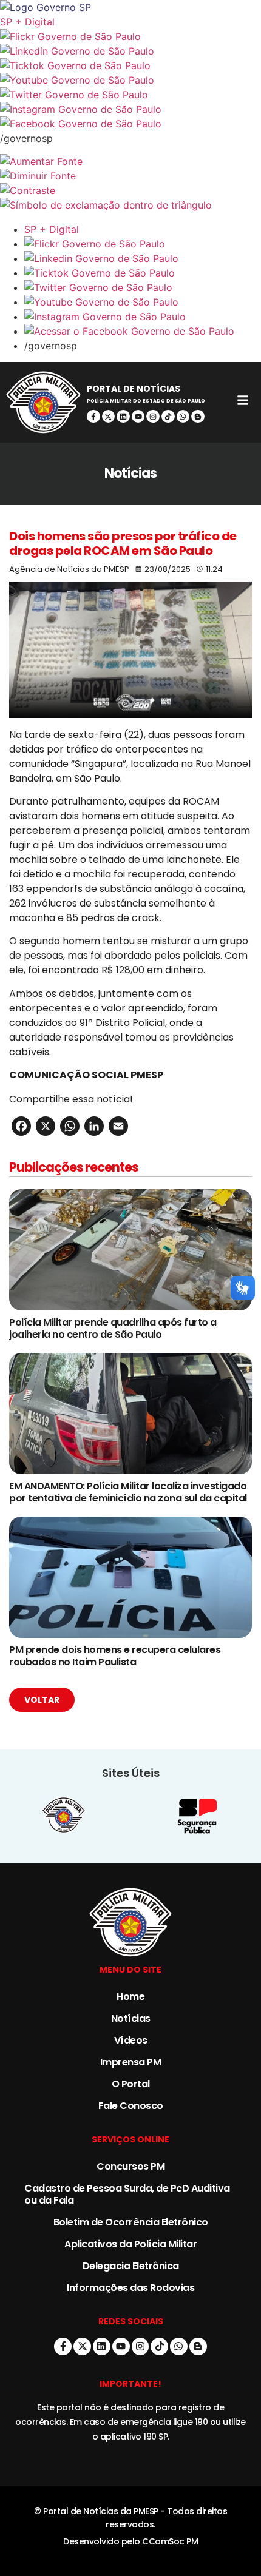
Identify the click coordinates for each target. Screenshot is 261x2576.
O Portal (131, 2084)
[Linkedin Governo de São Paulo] (143, 258)
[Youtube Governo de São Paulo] (143, 302)
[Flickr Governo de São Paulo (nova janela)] (130, 36)
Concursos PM (130, 2166)
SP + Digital (27, 22)
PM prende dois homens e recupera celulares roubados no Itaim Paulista (115, 1656)
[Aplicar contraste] (130, 190)
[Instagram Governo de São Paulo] (130, 109)
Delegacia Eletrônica (131, 2266)
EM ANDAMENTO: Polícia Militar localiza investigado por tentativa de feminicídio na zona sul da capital (128, 1492)
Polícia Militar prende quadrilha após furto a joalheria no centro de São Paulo (113, 1328)
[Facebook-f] (93, 417)
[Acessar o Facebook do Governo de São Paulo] (143, 331)
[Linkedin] (123, 417)
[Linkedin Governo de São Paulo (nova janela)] (130, 51)
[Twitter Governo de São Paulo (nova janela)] (130, 95)
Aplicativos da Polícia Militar (130, 2244)
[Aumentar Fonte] (130, 161)
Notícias (131, 2018)
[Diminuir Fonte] (130, 176)
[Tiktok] (168, 417)
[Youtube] (138, 417)
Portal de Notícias (134, 389)
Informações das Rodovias (130, 2288)
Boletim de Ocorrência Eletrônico (131, 2222)
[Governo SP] (130, 7)
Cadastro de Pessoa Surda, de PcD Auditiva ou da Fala (127, 2194)
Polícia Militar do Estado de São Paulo (146, 401)
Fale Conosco (131, 2106)
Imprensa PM (131, 2062)
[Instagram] (153, 417)
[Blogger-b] (198, 417)
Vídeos (131, 2040)
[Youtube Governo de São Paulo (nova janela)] (130, 80)
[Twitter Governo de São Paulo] (143, 287)
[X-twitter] (109, 417)
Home (130, 1997)
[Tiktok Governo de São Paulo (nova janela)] (130, 65)
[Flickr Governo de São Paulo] (143, 244)
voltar (42, 1700)
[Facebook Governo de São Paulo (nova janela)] (130, 124)
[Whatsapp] (183, 417)
